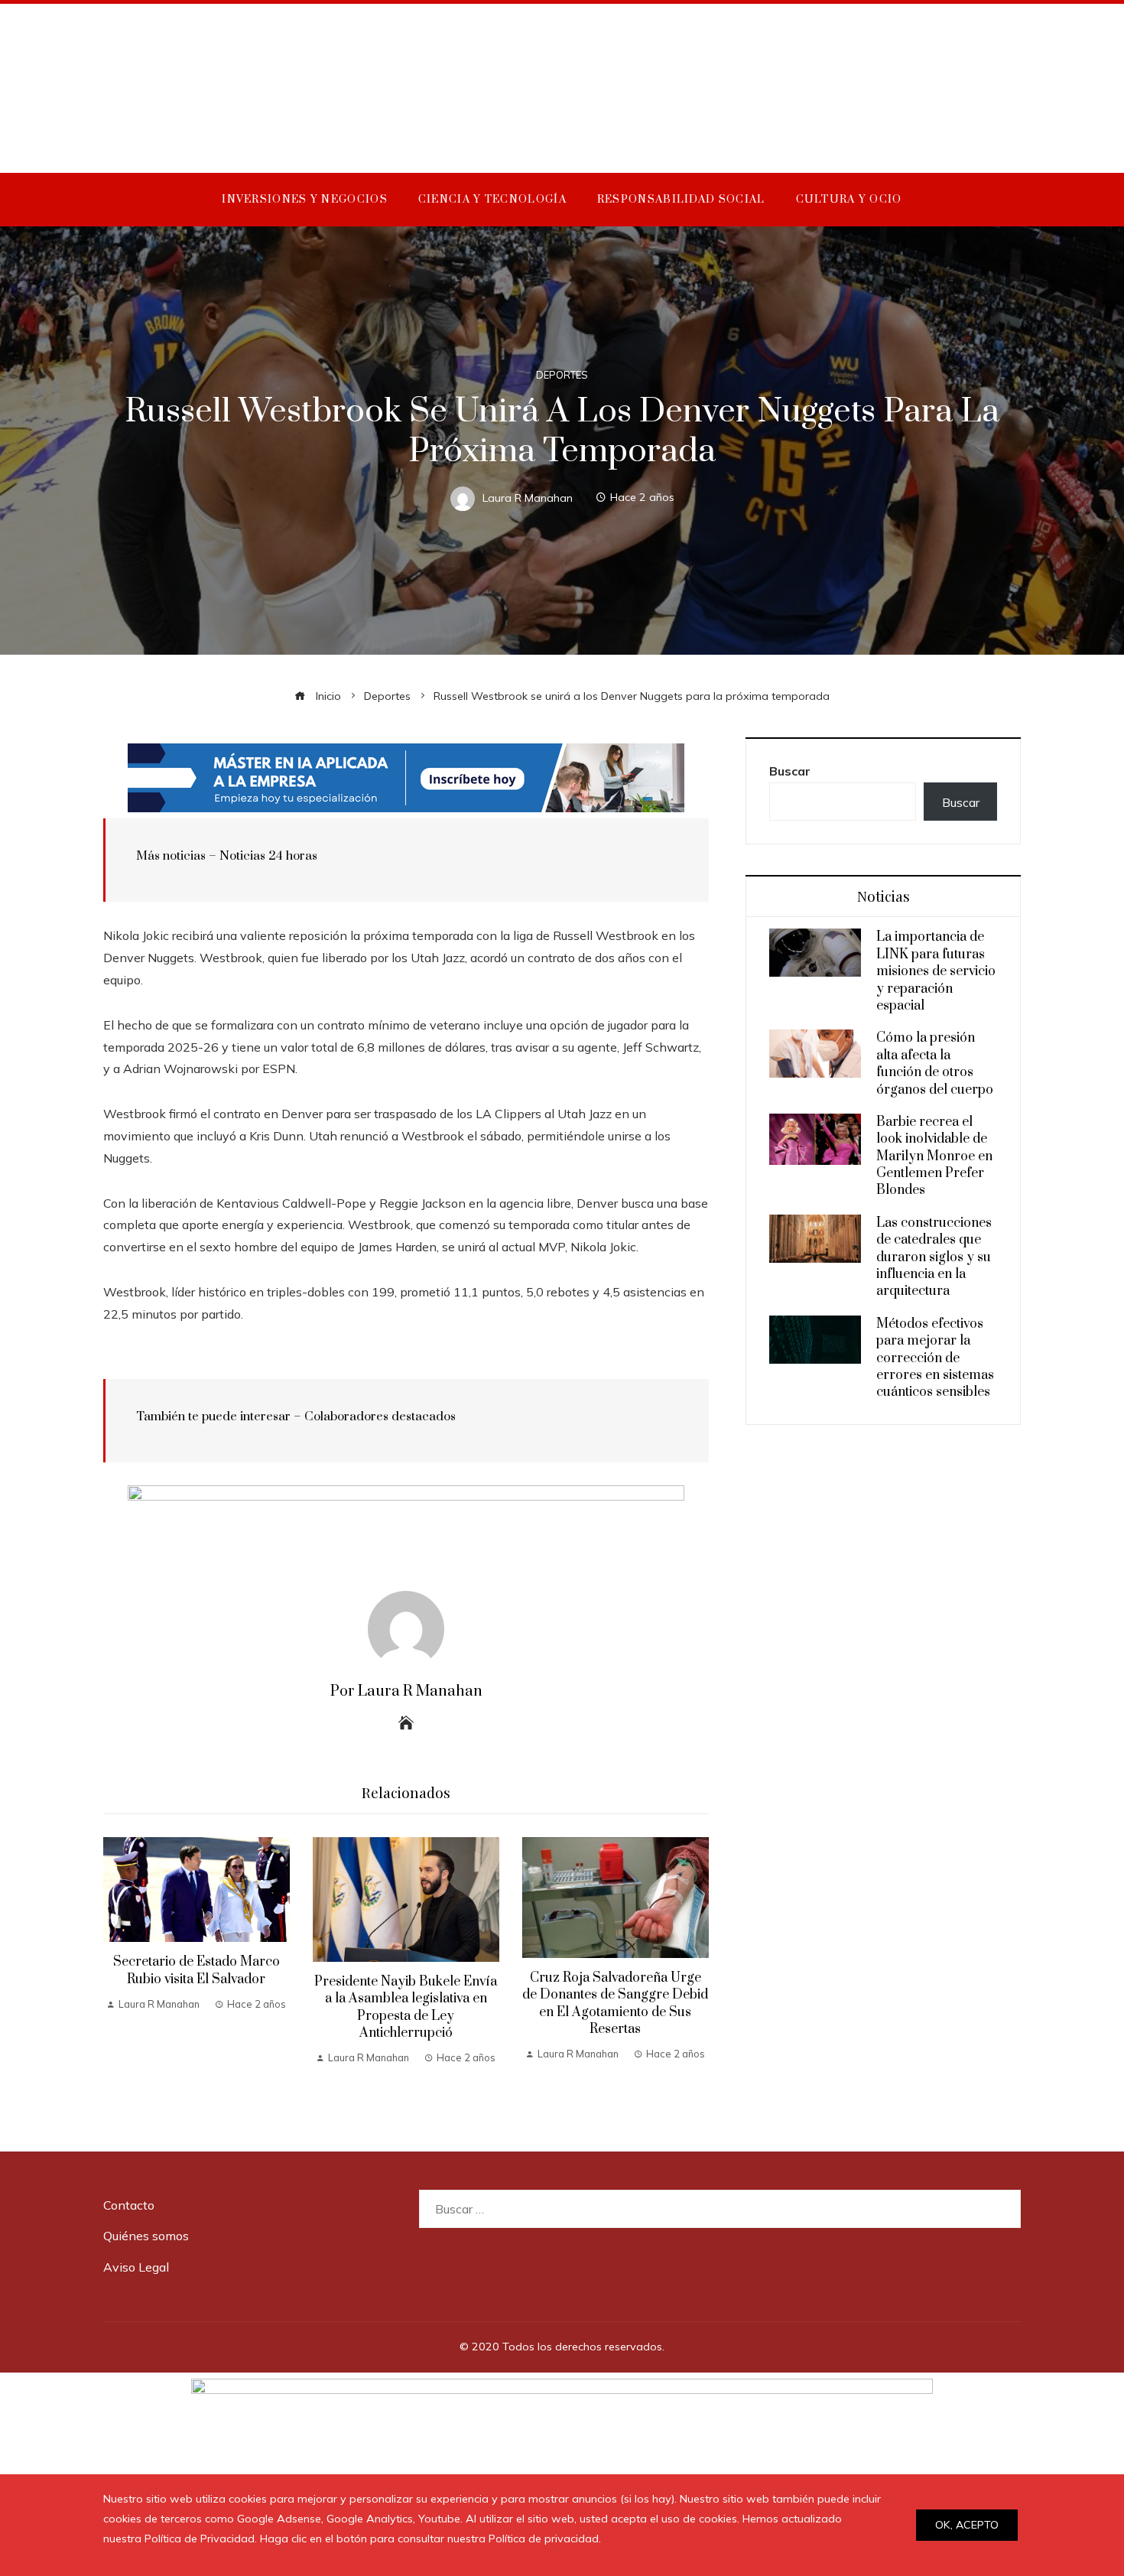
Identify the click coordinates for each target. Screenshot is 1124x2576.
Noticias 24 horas (268, 856)
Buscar (790, 771)
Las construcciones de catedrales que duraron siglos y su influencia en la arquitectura (934, 1257)
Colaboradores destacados (380, 1416)
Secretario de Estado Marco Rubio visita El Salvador (197, 1970)
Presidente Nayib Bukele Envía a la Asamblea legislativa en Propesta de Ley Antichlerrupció (406, 2007)
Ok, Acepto (967, 2525)
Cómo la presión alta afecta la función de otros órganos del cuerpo (935, 1064)
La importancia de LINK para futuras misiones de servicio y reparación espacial (936, 971)
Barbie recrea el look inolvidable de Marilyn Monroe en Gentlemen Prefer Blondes (934, 1156)
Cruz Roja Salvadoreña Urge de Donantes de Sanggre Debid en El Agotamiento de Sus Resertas (615, 2004)
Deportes (562, 375)
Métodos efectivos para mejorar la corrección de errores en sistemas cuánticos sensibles (935, 1358)
